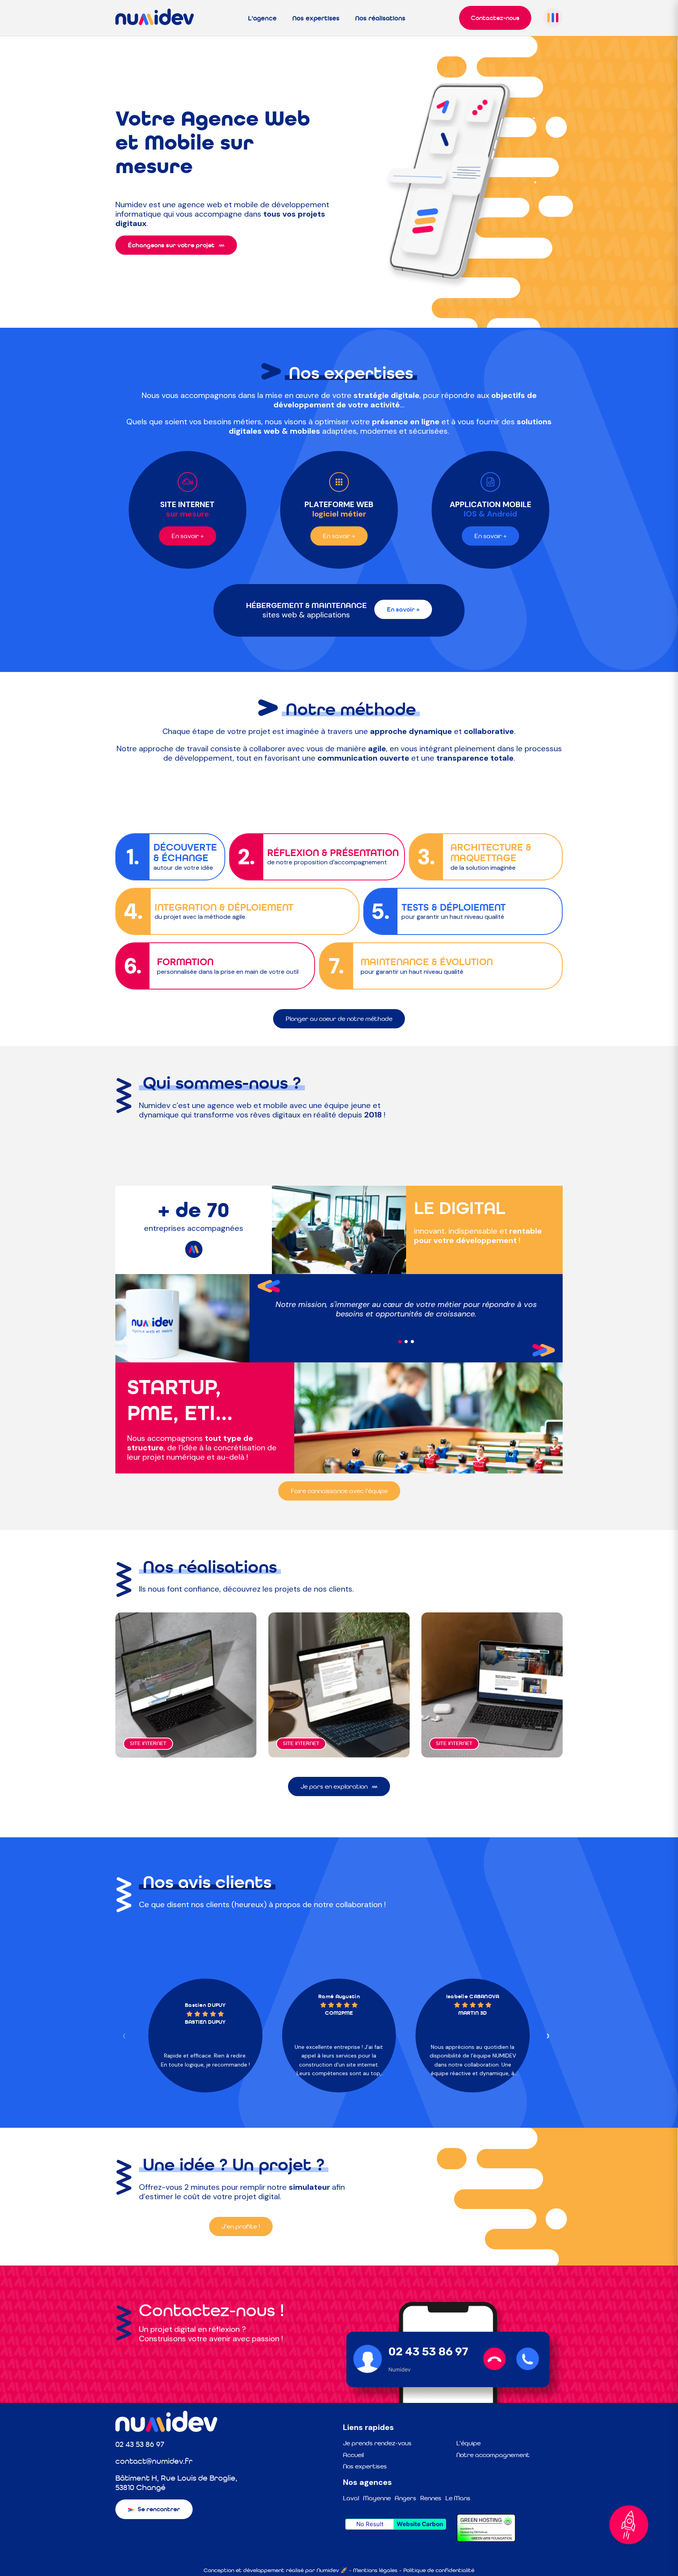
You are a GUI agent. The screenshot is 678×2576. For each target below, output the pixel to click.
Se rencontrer (159, 2509)
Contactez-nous (495, 18)
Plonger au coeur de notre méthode (339, 1019)
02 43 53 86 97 (140, 2444)
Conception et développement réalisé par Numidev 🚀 (275, 2570)
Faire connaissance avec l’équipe (339, 1491)
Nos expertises (316, 18)
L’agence (262, 18)
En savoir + (188, 536)
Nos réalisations (380, 18)
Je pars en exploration (334, 1786)
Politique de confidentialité (439, 2570)
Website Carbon (420, 2524)
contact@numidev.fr (154, 2461)
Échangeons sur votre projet (171, 245)
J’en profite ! (241, 2226)
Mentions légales (375, 2570)
